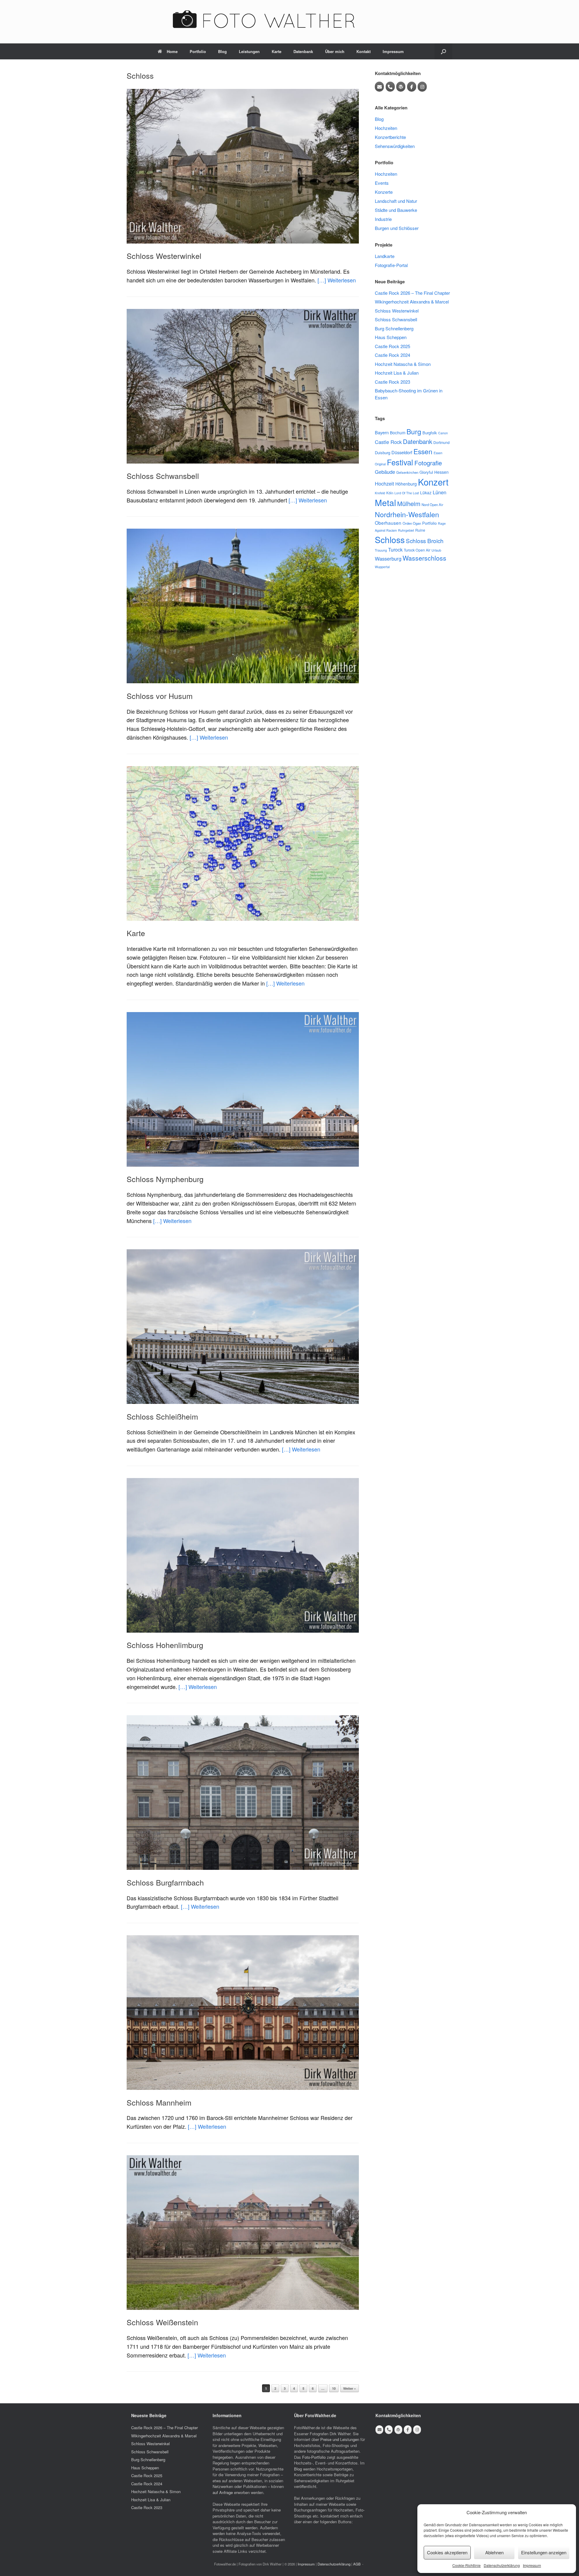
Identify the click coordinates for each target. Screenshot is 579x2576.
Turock (395, 550)
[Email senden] (379, 87)
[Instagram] (422, 87)
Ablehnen (494, 2552)
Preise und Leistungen (340, 2439)
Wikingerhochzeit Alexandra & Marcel (412, 302)
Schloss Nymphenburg (165, 1179)
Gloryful (426, 472)
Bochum (398, 432)
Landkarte (385, 256)
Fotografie (428, 463)
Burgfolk (430, 433)
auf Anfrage (223, 2492)
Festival (400, 462)
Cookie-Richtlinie (467, 2565)
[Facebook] (412, 87)
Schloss (390, 539)
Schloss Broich (425, 541)
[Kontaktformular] (401, 87)
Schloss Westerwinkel (164, 256)
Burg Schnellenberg (394, 328)
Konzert (433, 482)
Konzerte (384, 192)
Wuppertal (382, 567)
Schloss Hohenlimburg (165, 1645)
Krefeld (380, 493)
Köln (390, 493)
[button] (443, 51)
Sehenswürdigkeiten (395, 146)
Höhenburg (406, 484)
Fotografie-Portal (391, 265)
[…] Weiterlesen (337, 280)
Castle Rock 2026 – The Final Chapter (412, 293)
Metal (385, 502)
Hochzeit (384, 483)
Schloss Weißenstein (162, 2322)
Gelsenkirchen (407, 472)
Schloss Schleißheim (162, 1416)
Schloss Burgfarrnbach (165, 1882)
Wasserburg (388, 558)
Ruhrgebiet (406, 530)
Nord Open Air (432, 505)
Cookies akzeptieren (447, 2552)
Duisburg (383, 453)
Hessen (441, 472)
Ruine (420, 530)
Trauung (381, 550)
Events (382, 183)
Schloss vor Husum (160, 696)
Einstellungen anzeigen (544, 2552)
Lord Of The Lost (407, 493)
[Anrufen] (390, 87)
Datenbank (303, 51)
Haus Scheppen (391, 337)
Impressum (532, 2565)
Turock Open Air (417, 550)
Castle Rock (388, 442)
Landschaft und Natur (396, 201)
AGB (357, 2564)
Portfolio (198, 51)
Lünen (440, 492)
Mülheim (409, 503)
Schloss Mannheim (159, 2102)
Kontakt (364, 51)
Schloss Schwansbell (163, 476)
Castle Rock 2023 (392, 382)
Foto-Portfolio (314, 2457)
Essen (423, 451)
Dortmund (441, 442)
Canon (443, 433)
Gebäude (385, 472)
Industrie (383, 219)
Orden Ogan (412, 523)
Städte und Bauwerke (396, 210)
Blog (222, 51)
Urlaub (436, 550)
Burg (414, 431)
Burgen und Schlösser (397, 228)
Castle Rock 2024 (392, 355)
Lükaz (426, 492)
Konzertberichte (390, 137)
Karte (277, 51)
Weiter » (350, 2388)
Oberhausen (388, 523)
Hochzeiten (386, 128)
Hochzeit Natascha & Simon (403, 364)
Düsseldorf (402, 452)
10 (334, 2388)
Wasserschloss (424, 558)
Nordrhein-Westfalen (407, 514)
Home (172, 51)
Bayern (382, 432)
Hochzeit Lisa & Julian (397, 373)
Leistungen (249, 51)
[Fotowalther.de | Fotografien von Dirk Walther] (289, 19)
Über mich (335, 51)
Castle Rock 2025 (392, 346)
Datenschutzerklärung (502, 2565)
